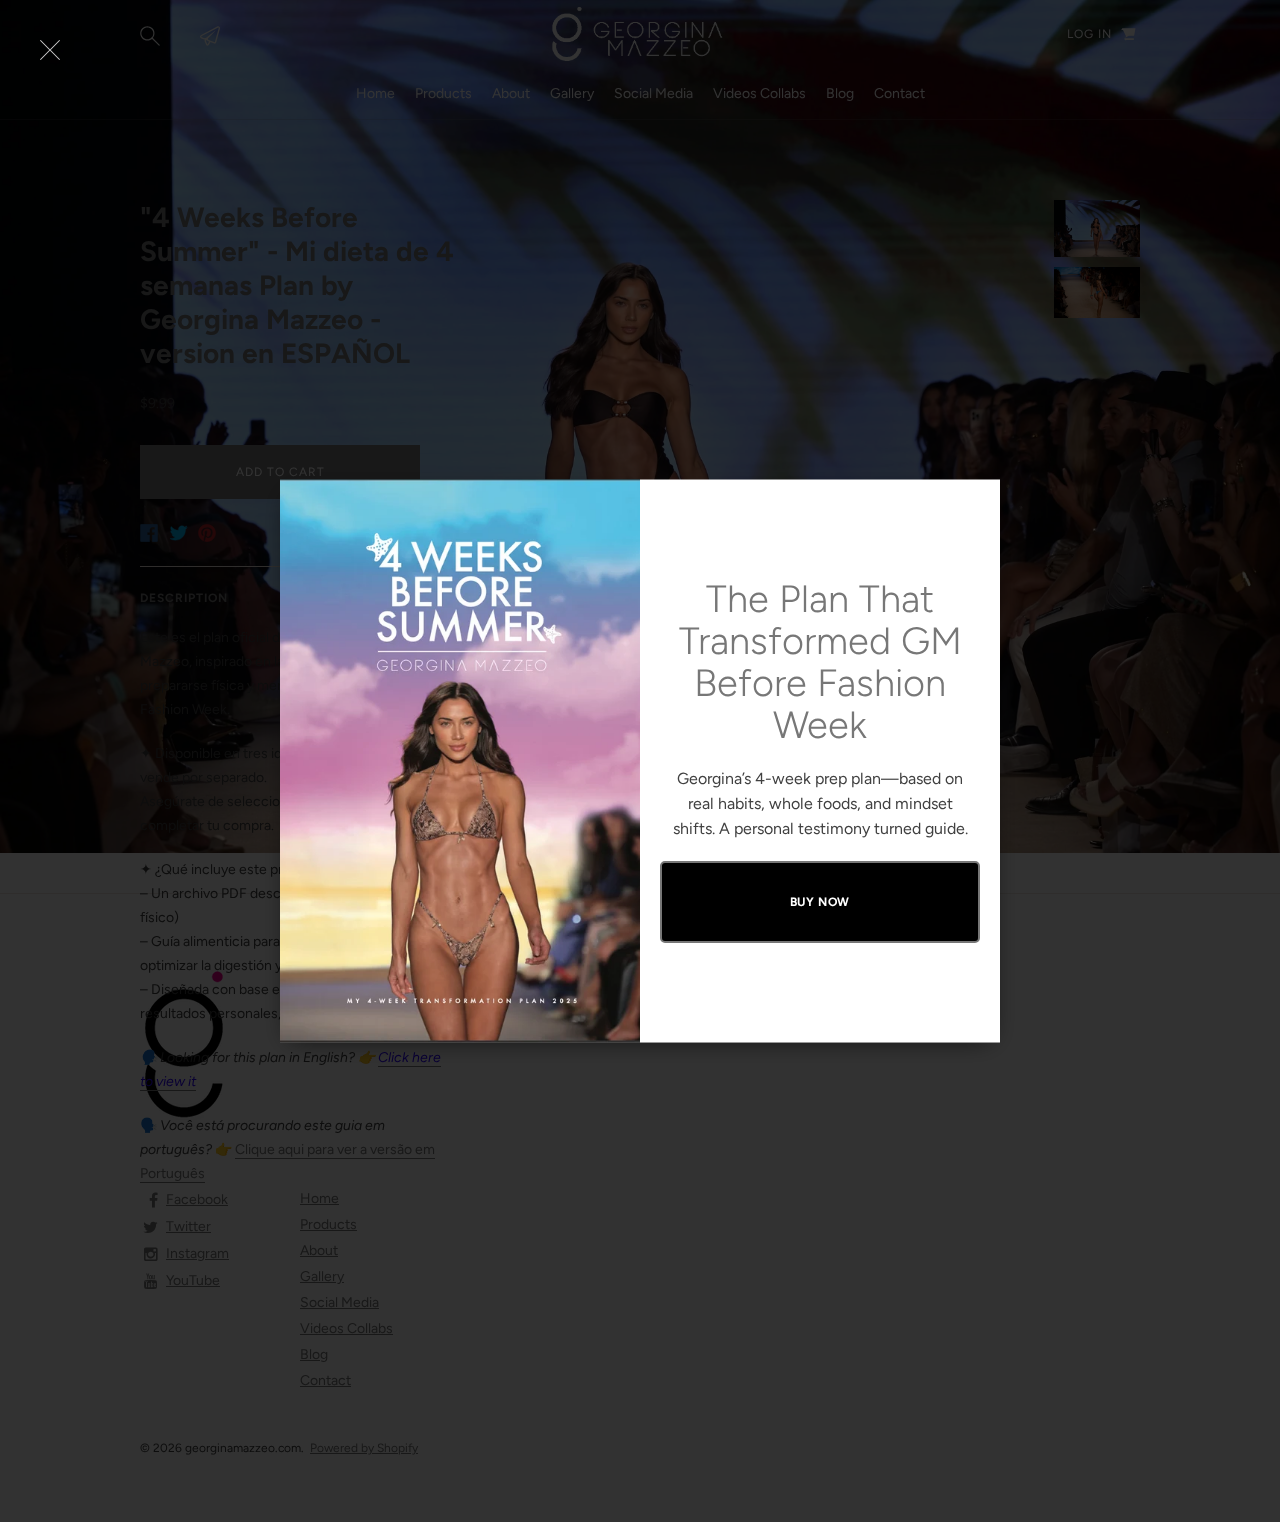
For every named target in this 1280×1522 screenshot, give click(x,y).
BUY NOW (820, 902)
